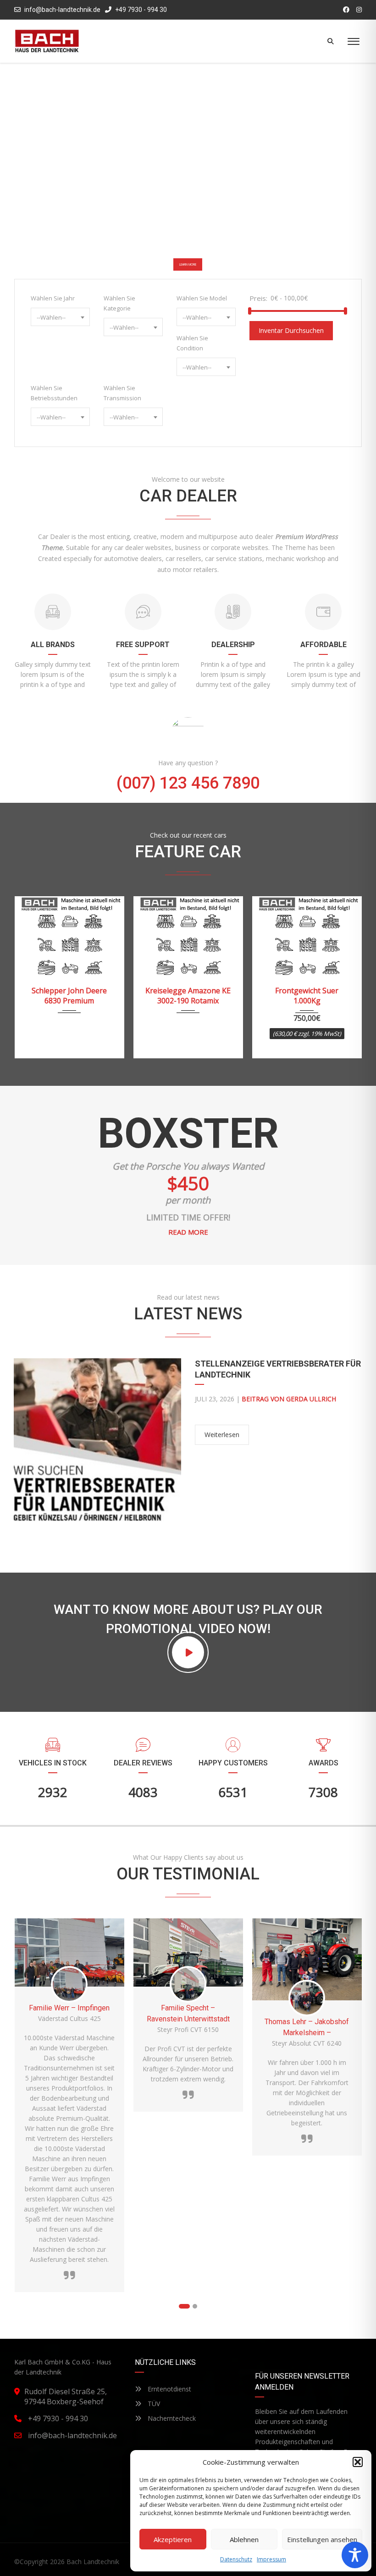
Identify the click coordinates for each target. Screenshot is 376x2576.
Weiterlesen (222, 1435)
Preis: (258, 298)
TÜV (153, 2404)
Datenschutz (236, 2559)
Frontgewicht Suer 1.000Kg (188, 996)
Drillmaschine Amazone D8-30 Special (307, 996)
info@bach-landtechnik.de (62, 10)
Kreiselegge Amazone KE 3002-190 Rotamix (69, 996)
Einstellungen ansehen (322, 2539)
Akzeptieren (173, 2539)
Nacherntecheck (171, 2418)
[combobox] (60, 317)
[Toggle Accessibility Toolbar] (355, 2555)
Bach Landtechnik (93, 2562)
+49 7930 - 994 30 (140, 10)
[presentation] (32, 975)
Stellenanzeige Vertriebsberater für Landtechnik (278, 1369)
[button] (358, 2462)
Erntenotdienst (169, 2389)
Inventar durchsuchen (291, 330)
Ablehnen (244, 2539)
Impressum (271, 2559)
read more (188, 1232)
